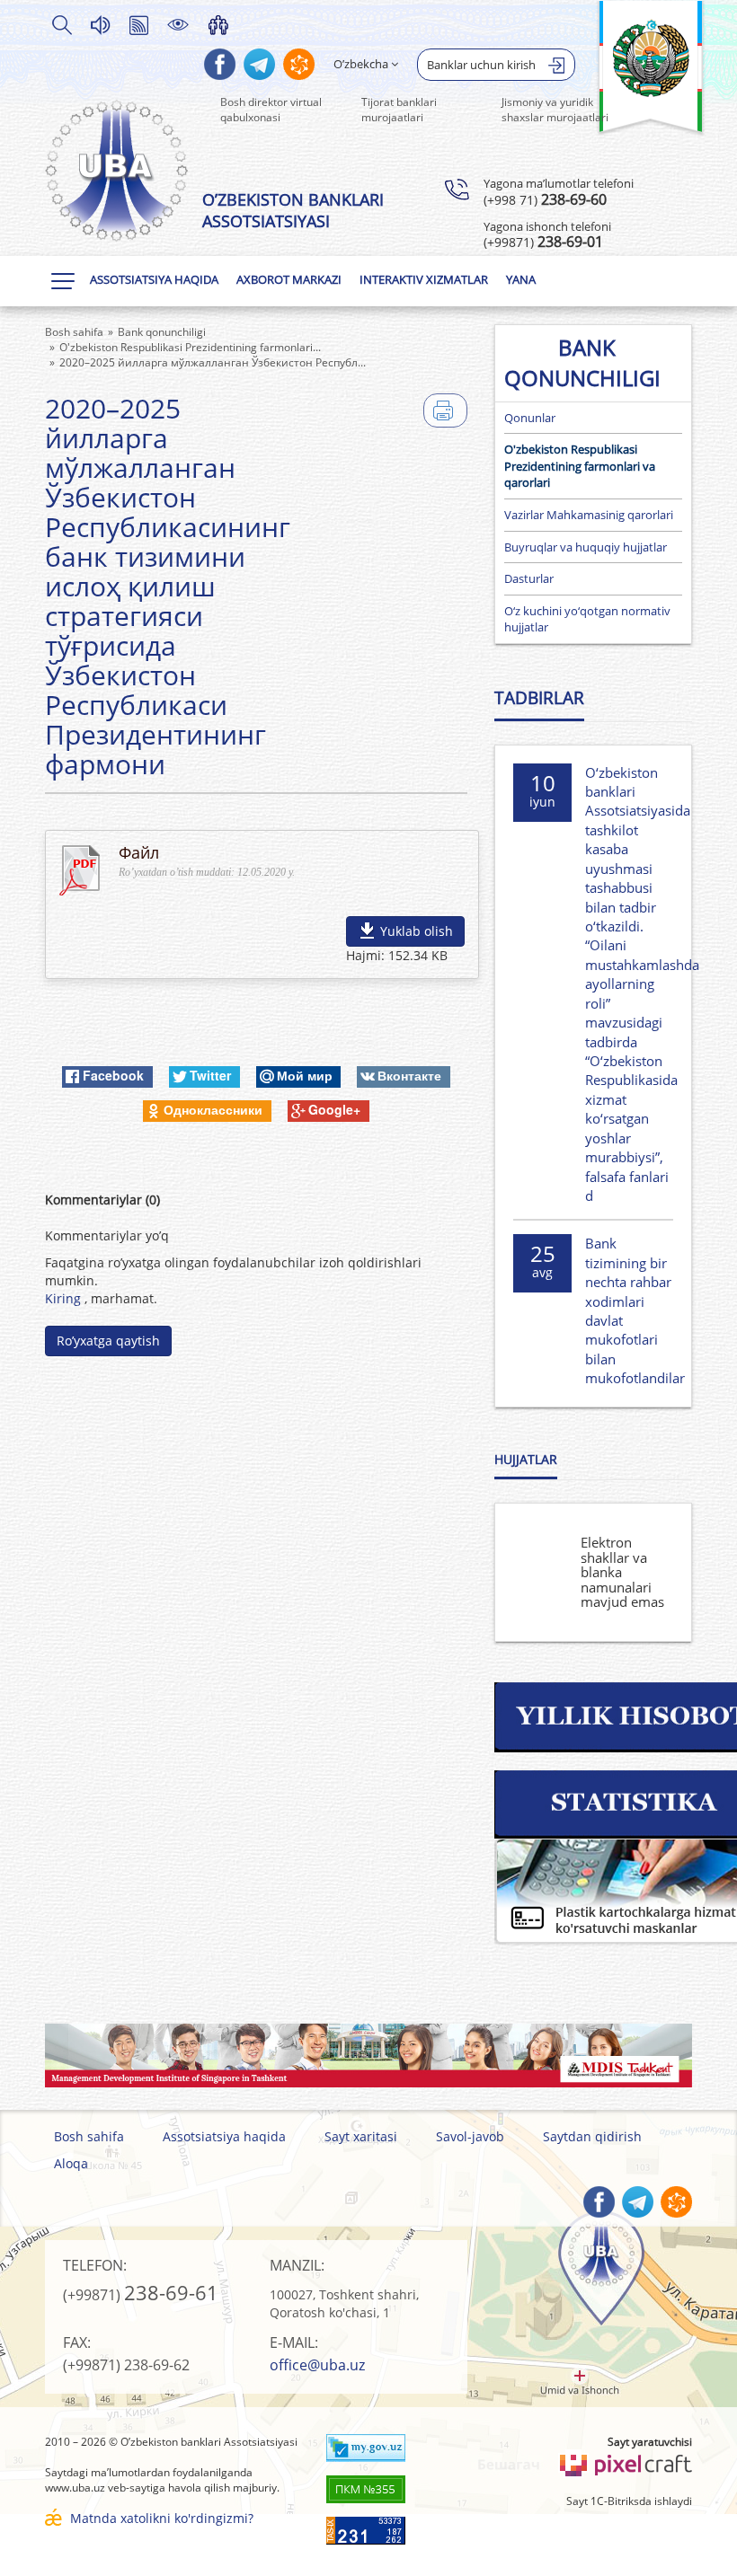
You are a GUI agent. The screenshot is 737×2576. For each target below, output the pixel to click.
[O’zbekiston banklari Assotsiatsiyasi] (117, 171)
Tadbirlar (539, 698)
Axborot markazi (289, 279)
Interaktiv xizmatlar (424, 279)
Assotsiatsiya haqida (154, 279)
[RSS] (138, 24)
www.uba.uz (75, 2488)
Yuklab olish (417, 931)
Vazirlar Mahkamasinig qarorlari (589, 515)
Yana (521, 279)
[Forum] (218, 24)
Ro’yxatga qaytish (108, 1341)
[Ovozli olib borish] (100, 24)
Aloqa (71, 2163)
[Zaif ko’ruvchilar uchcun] (178, 24)
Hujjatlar (526, 1459)
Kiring (65, 1298)
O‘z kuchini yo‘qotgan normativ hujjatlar (587, 619)
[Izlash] (61, 24)
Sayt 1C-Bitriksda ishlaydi (629, 2501)
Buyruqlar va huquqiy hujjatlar (586, 547)
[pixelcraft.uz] (625, 2462)
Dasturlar (529, 578)
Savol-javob (470, 2136)
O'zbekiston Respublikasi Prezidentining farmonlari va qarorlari (580, 466)
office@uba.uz (317, 2365)
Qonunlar (530, 418)
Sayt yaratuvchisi (650, 2442)
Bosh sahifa (89, 2136)
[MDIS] (368, 2056)
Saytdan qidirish (592, 2136)
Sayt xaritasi (361, 2136)
